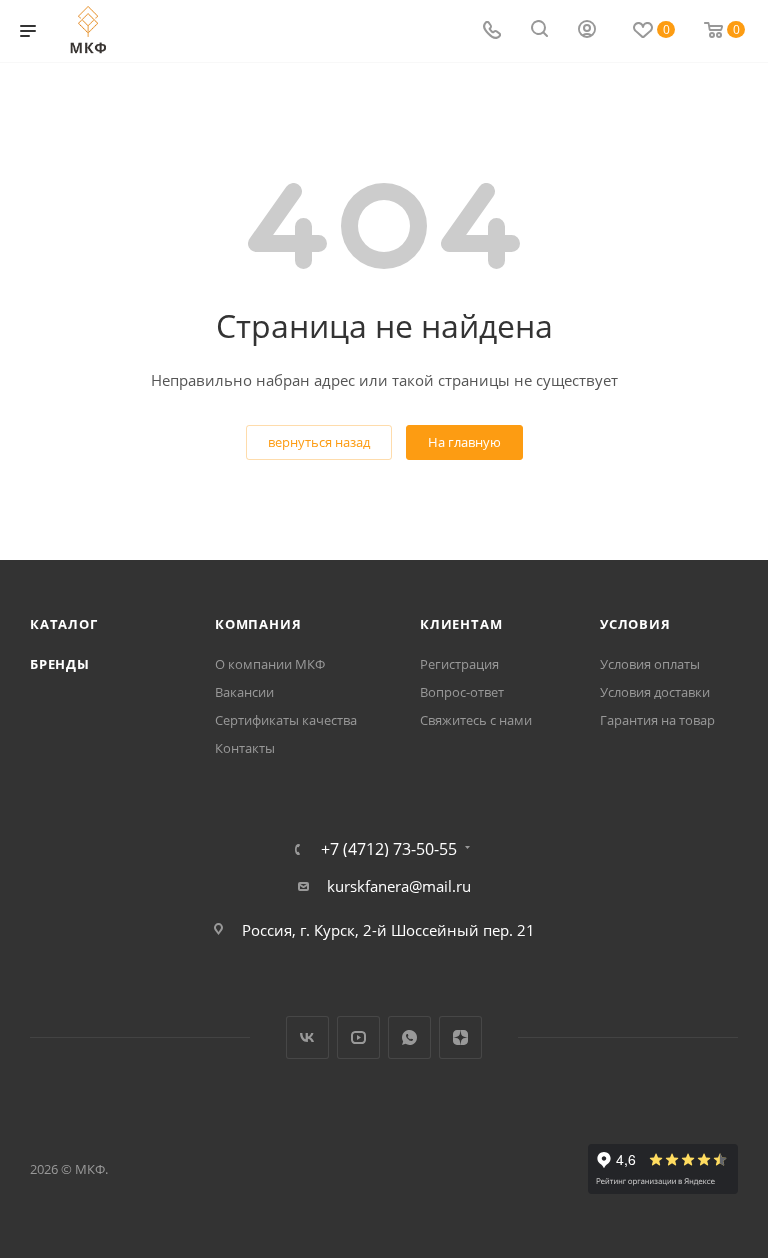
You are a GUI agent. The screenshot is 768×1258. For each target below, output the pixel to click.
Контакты (245, 748)
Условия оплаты (650, 664)
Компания (258, 624)
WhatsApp (409, 1037)
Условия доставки (655, 692)
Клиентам (461, 624)
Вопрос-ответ (462, 692)
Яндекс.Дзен (460, 1037)
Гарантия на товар (657, 720)
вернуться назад (319, 442)
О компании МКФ (270, 664)
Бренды (60, 664)
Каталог (64, 624)
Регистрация (459, 664)
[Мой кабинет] (587, 31)
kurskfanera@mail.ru (399, 886)
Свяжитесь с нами (476, 720)
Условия (635, 624)
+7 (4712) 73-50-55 (389, 849)
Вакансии (244, 692)
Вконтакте (307, 1037)
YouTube (358, 1037)
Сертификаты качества (286, 720)
